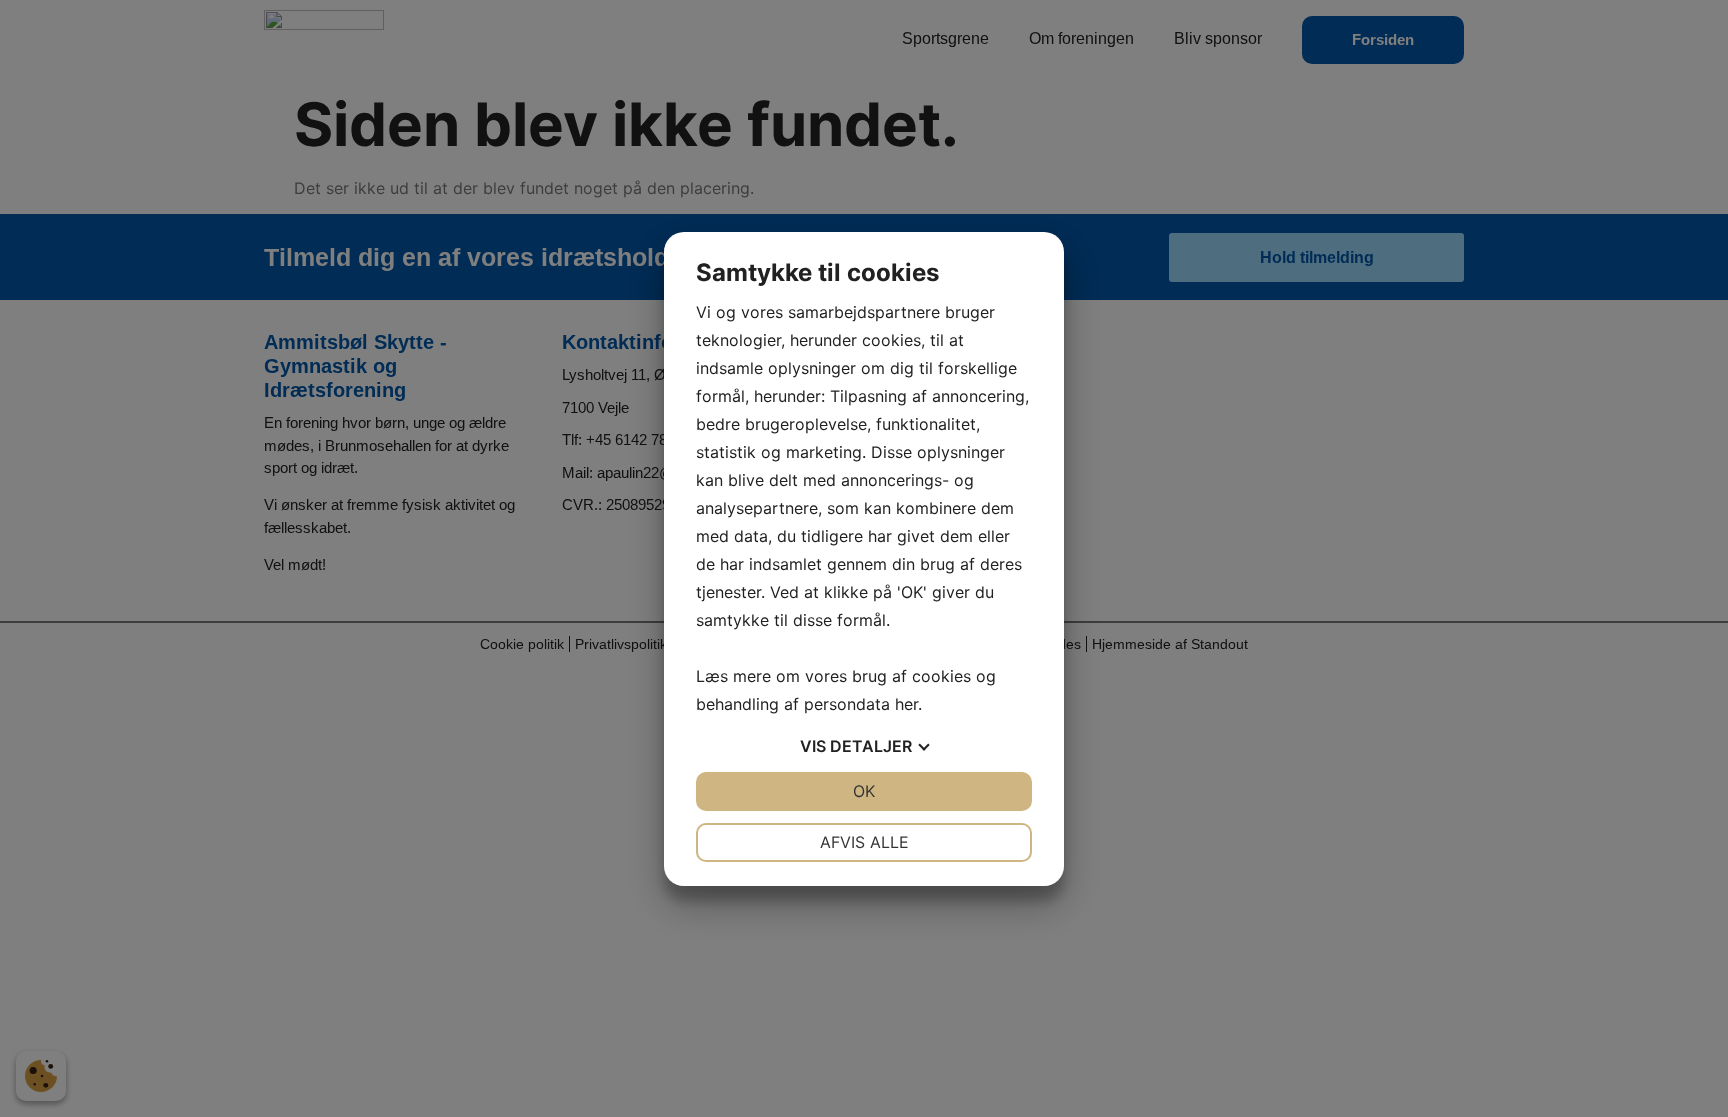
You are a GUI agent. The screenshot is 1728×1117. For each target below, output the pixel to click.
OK (864, 791)
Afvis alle (864, 842)
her (906, 704)
